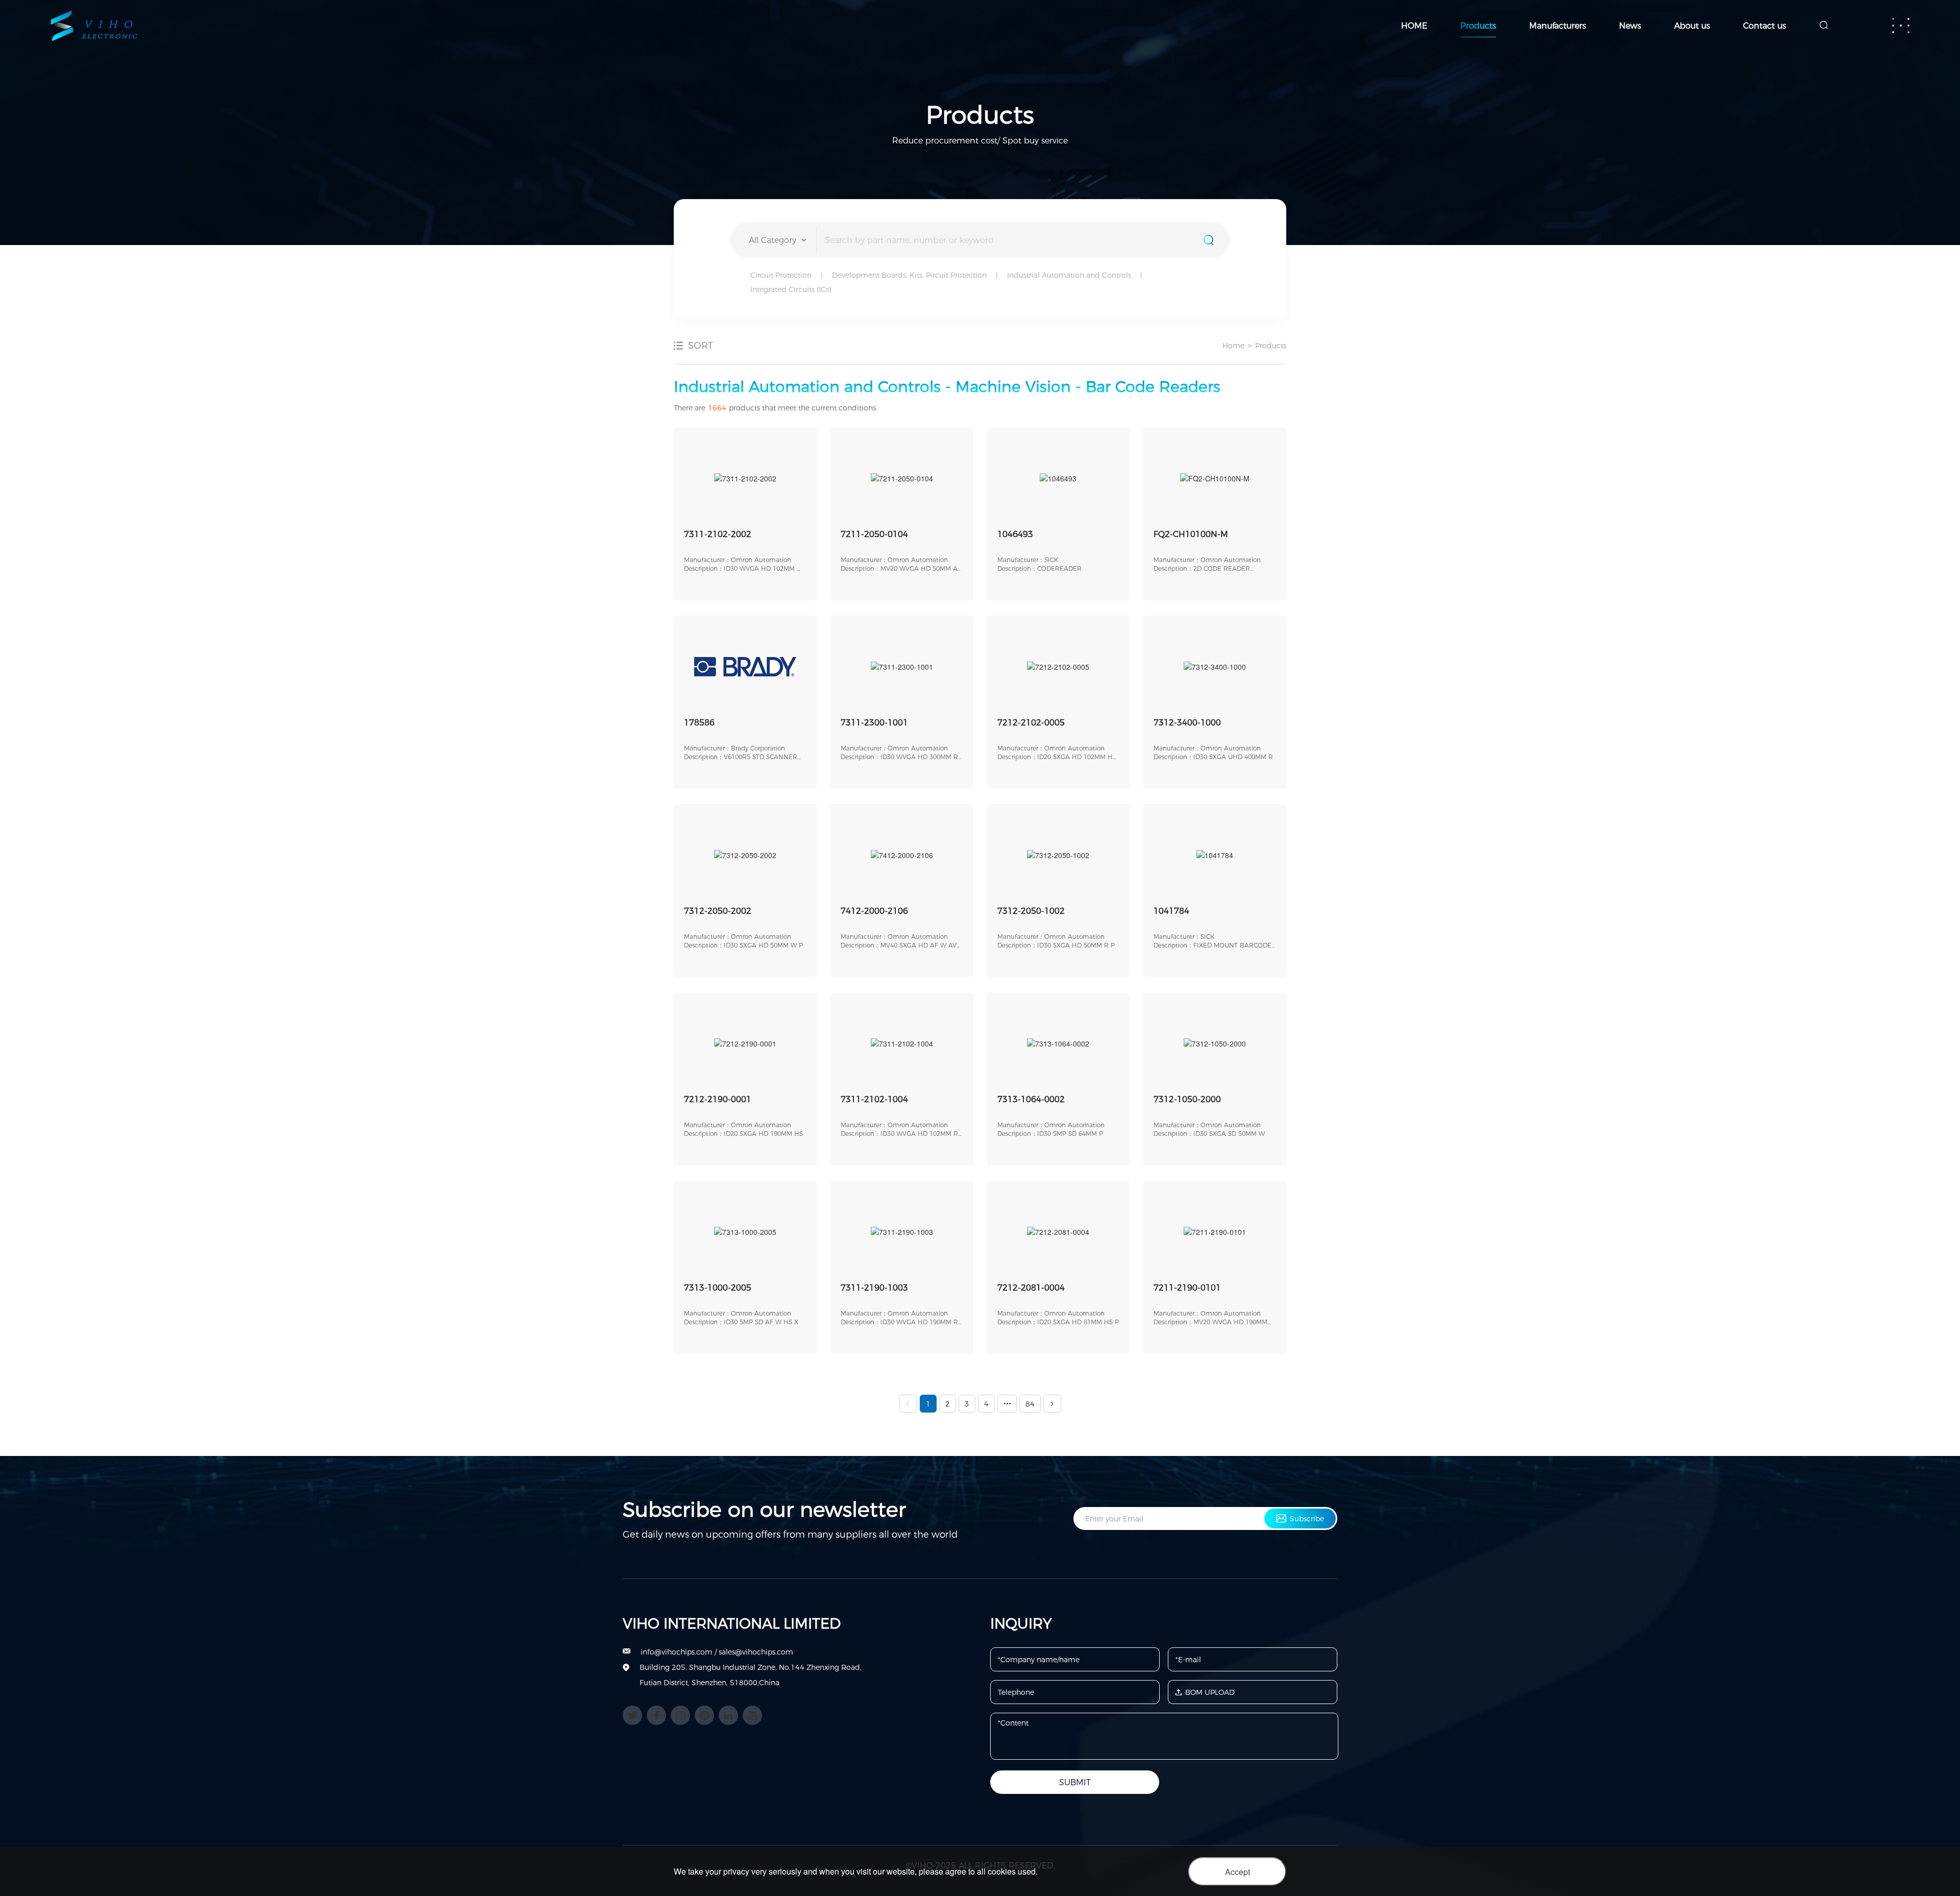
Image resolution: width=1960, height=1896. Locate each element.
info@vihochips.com (677, 1652)
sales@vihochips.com (756, 1652)
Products (1478, 26)
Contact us (1765, 26)
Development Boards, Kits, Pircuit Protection (909, 275)
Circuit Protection (781, 275)
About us (1692, 26)
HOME (1414, 26)
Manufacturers (1558, 26)
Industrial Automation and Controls (1069, 275)
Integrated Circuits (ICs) (791, 289)
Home (1233, 346)
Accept (1238, 1872)
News (1630, 26)
